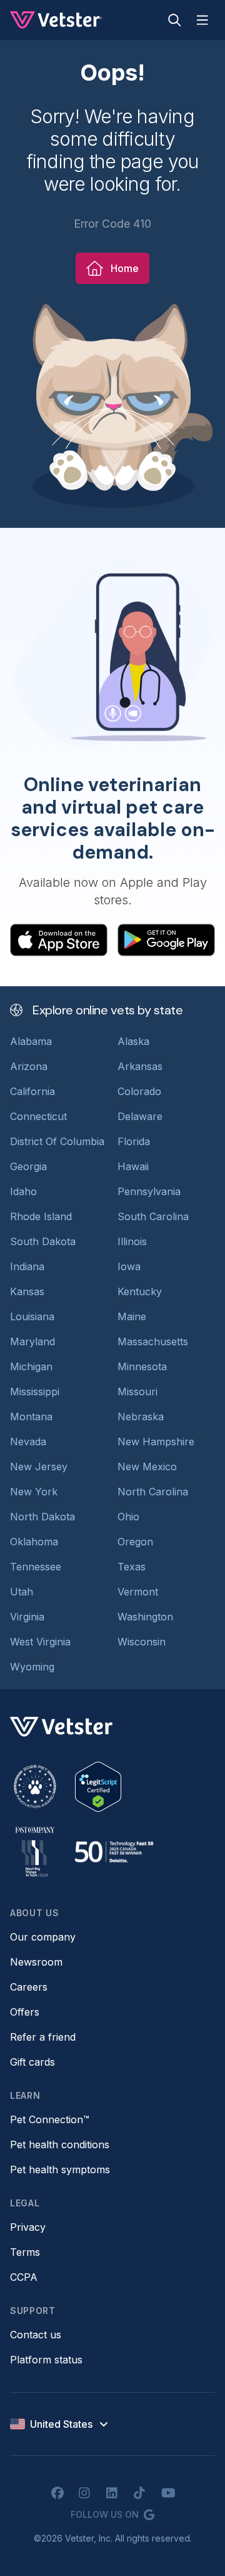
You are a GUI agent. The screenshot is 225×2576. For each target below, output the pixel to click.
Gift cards (32, 2062)
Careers (29, 1987)
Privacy (28, 2227)
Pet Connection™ (50, 2119)
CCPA (24, 2277)
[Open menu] (202, 20)
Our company (43, 1937)
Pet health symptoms (60, 2169)
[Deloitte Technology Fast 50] (114, 1852)
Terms (25, 2252)
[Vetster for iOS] (59, 940)
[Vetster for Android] (166, 940)
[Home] (56, 20)
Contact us (36, 2335)
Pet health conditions (60, 2144)
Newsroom (36, 1962)
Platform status (46, 2360)
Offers (25, 2012)
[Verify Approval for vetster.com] (98, 1787)
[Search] (175, 20)
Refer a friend (43, 2037)
